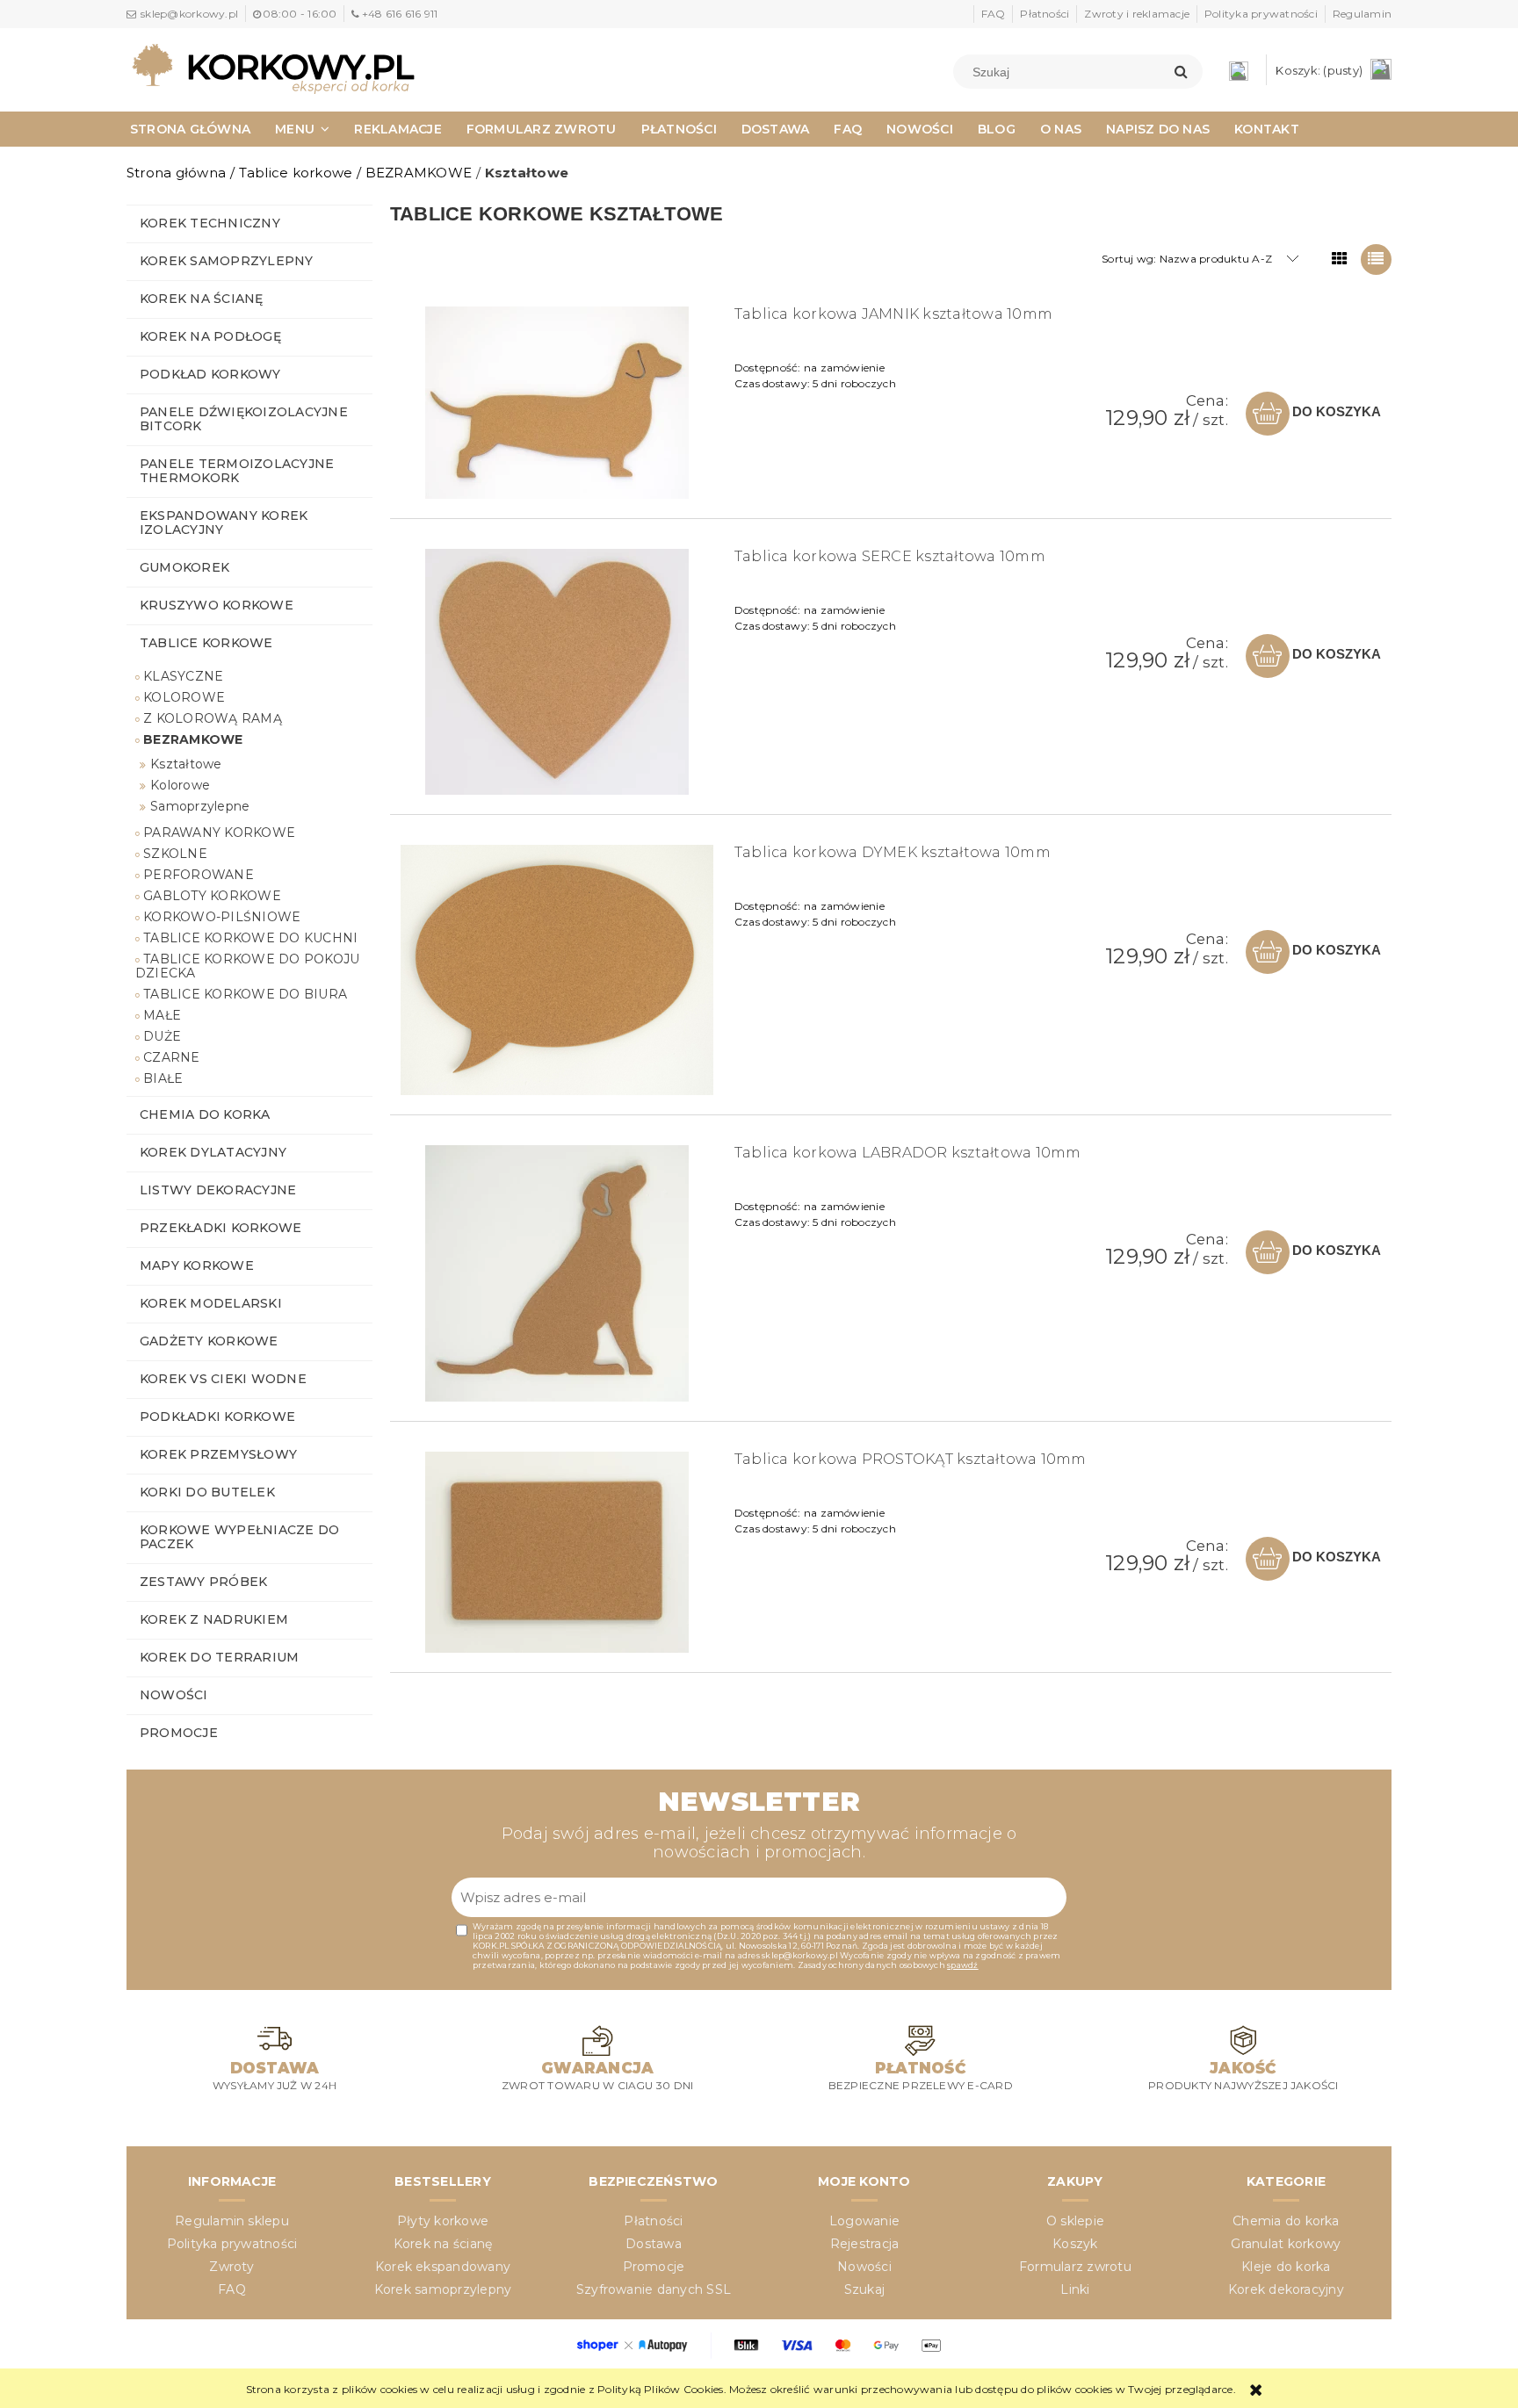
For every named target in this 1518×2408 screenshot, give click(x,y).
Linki (1075, 2289)
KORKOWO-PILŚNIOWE (222, 917)
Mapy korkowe (197, 1265)
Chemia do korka (205, 1114)
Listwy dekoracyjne (218, 1190)
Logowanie (864, 2221)
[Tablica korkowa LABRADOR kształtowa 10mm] (557, 1273)
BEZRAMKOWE (193, 739)
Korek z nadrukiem (214, 1619)
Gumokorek (184, 567)
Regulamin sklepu (232, 2221)
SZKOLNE (175, 854)
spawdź (962, 1965)
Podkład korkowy (210, 374)
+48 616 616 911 (400, 14)
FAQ (994, 14)
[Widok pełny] (1376, 260)
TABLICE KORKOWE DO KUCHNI (250, 938)
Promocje (179, 1733)
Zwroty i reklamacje (1137, 14)
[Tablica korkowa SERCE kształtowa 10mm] (557, 672)
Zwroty (231, 2267)
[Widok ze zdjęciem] (1340, 260)
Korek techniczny (210, 223)
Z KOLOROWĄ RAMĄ (213, 718)
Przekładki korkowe (220, 1228)
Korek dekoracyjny (1286, 2289)
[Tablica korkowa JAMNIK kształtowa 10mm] (557, 403)
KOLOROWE (184, 697)
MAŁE (162, 1015)
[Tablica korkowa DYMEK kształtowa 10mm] (557, 970)
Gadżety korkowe (209, 1341)
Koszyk (1075, 2244)
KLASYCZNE (183, 676)
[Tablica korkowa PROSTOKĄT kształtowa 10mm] (557, 1552)
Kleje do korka (1286, 2267)
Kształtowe (186, 764)
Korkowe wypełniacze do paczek (239, 1537)
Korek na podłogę (210, 336)
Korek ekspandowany (443, 2267)
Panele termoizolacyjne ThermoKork (237, 471)
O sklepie (1075, 2221)
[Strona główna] (273, 68)
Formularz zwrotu (1075, 2267)
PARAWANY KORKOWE (219, 833)
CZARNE (171, 1057)
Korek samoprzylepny (227, 261)
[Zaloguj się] (1243, 70)
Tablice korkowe (206, 643)
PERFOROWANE (199, 875)
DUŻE (162, 1036)
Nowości (174, 1695)
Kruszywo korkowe (217, 605)
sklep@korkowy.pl (189, 14)
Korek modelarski (211, 1303)
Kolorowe (180, 785)
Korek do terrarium (219, 1657)
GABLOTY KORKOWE (212, 896)
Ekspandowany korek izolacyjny (224, 523)
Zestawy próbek (203, 1582)
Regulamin (1362, 14)
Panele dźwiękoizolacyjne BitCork (244, 419)
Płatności (1045, 14)
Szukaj (864, 2289)
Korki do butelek (207, 1492)
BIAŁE (163, 1078)
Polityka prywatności (1261, 14)
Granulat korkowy (1286, 2244)
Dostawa (654, 2244)
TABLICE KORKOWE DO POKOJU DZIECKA (247, 966)
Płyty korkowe (443, 2221)
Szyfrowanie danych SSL (654, 2289)
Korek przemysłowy (218, 1454)
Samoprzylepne (200, 806)
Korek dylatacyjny (213, 1152)
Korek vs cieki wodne (223, 1379)
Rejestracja (865, 2244)
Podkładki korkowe (217, 1417)
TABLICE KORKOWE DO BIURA (245, 994)
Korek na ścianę (202, 299)
